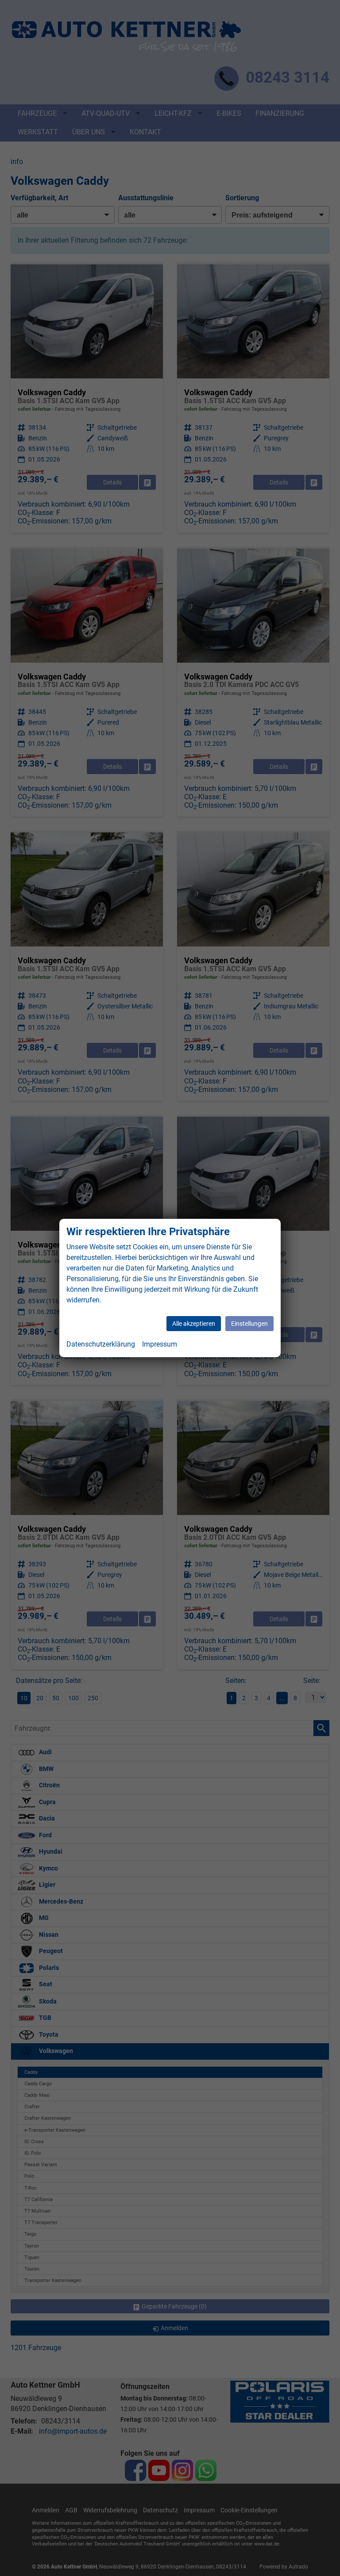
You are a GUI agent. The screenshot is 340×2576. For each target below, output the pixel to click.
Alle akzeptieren (194, 1324)
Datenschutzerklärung (101, 1344)
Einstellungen (249, 1324)
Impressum (160, 1344)
